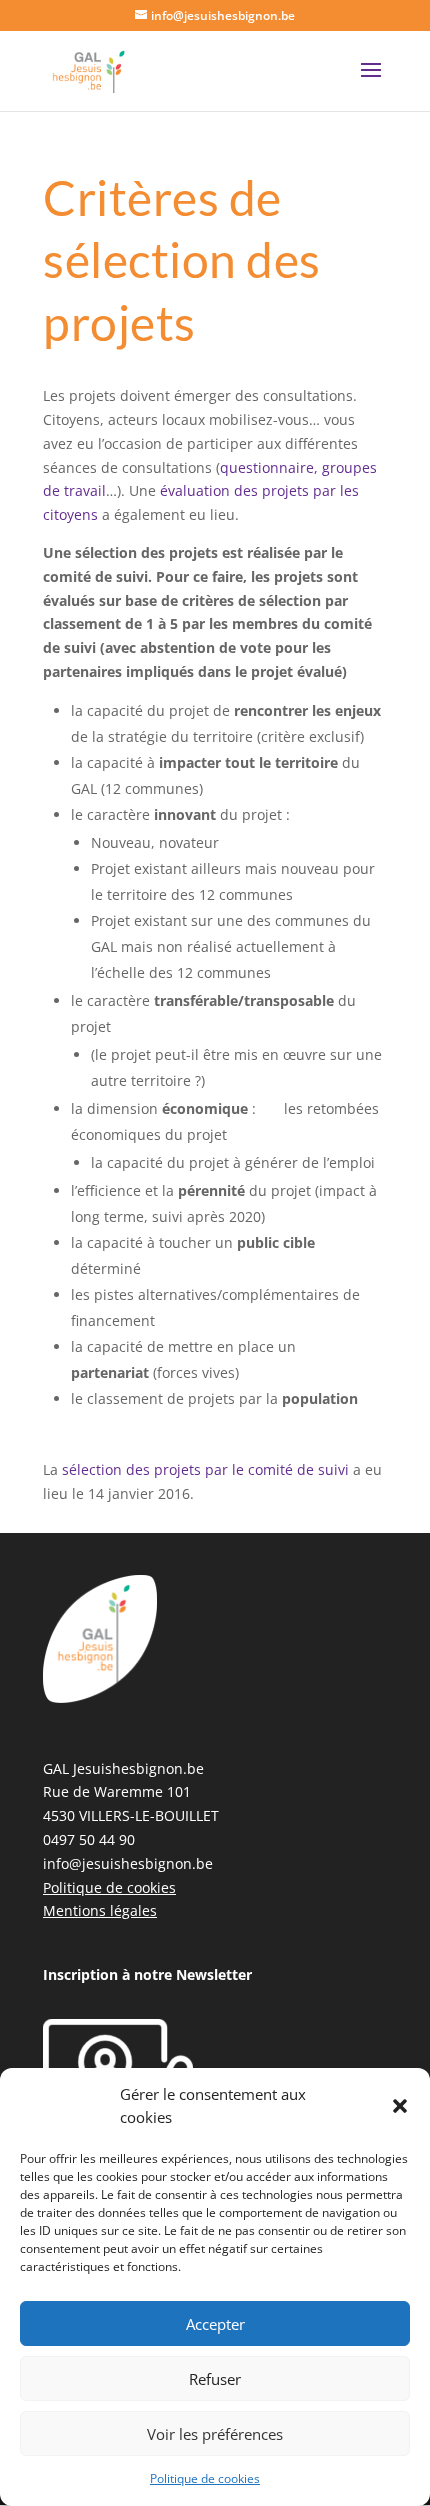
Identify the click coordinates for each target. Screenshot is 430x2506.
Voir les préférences (215, 2434)
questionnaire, (269, 467)
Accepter (215, 2324)
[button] (400, 2106)
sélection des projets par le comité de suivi (207, 1469)
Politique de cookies (205, 2478)
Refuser (215, 2379)
